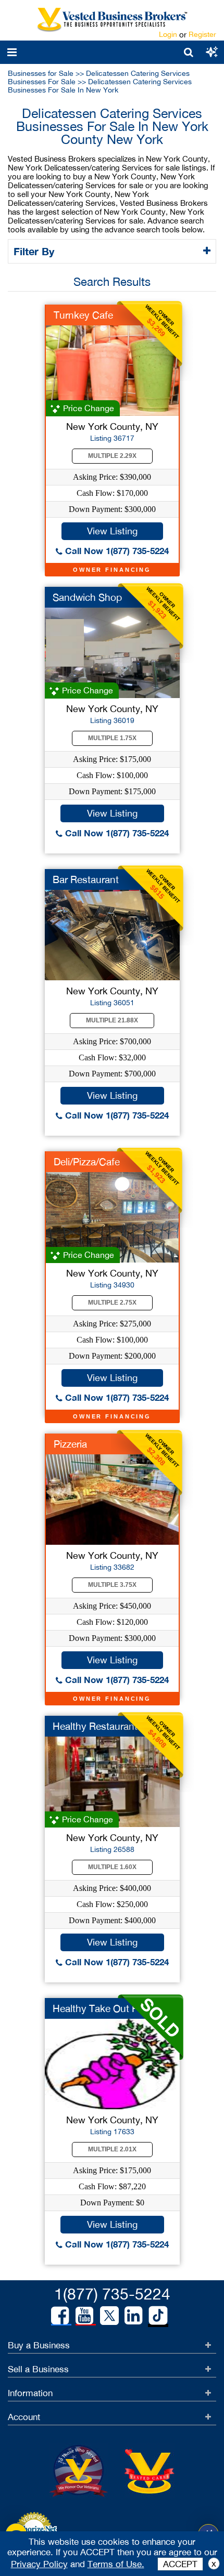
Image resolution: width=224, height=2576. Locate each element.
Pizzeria (70, 1444)
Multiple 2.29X (112, 456)
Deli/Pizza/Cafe (87, 1162)
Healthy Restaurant (95, 1726)
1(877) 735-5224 (112, 2294)
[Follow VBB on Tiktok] (158, 2316)
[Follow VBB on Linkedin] (133, 2316)
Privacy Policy (39, 2564)
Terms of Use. (116, 2564)
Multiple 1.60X (112, 1867)
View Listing (112, 531)
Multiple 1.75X (112, 738)
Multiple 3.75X (112, 1585)
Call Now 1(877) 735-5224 (116, 551)
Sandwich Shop (87, 597)
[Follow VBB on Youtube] (84, 2316)
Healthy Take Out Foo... (105, 2008)
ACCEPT (180, 2564)
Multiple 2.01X (112, 2149)
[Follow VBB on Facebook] (60, 2316)
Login (168, 34)
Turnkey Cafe (83, 315)
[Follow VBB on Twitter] (109, 2315)
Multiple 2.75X (112, 1303)
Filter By (35, 251)
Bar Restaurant (86, 879)
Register (202, 34)
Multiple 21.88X (112, 1020)
